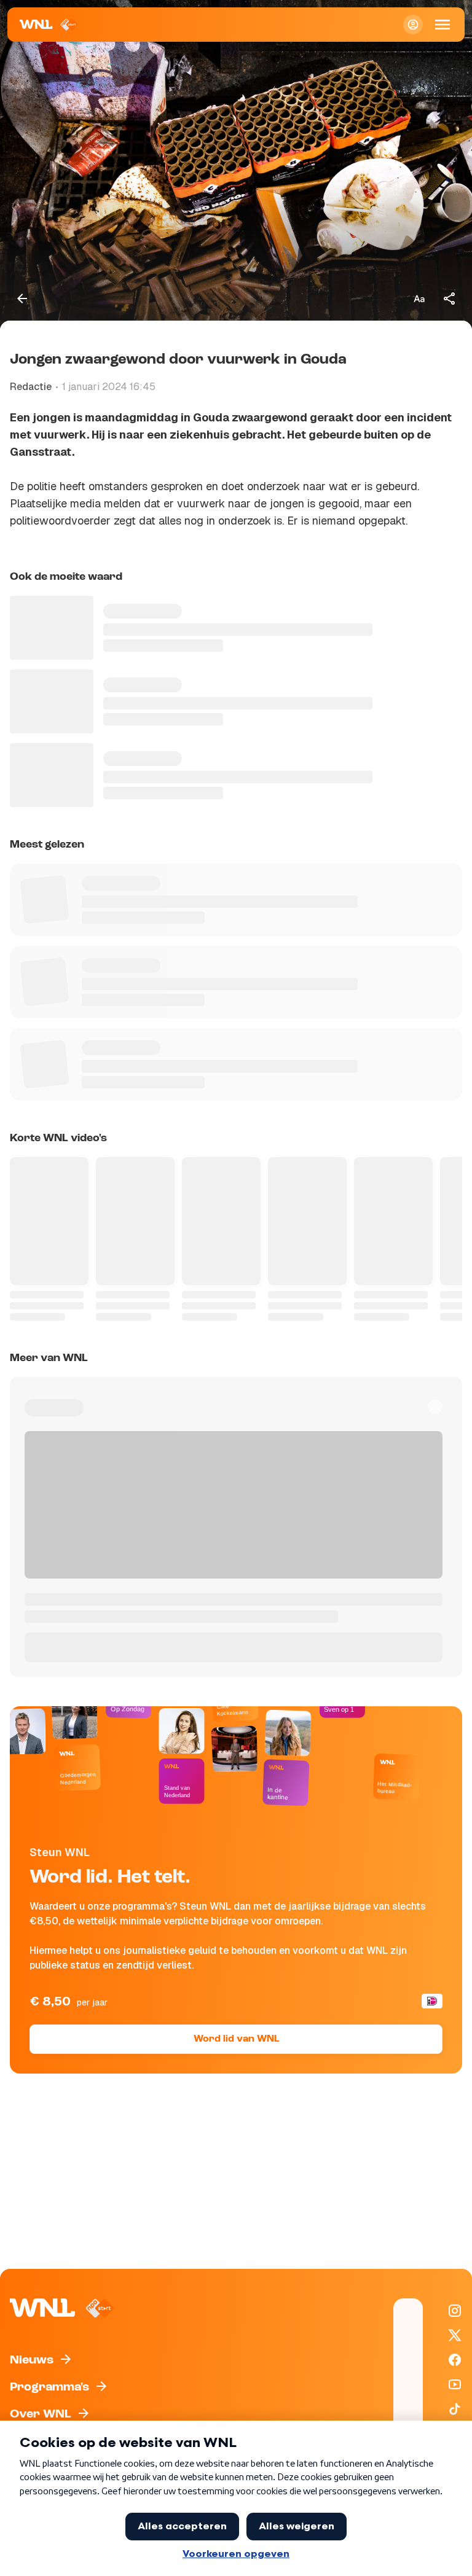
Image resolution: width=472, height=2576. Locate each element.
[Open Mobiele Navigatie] (442, 25)
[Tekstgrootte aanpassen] (419, 299)
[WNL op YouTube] (455, 2384)
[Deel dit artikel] (450, 299)
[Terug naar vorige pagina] (22, 299)
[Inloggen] (413, 25)
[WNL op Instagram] (455, 2311)
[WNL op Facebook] (455, 2360)
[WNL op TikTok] (455, 2409)
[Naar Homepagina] (49, 25)
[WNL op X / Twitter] (455, 2335)
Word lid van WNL (236, 2039)
